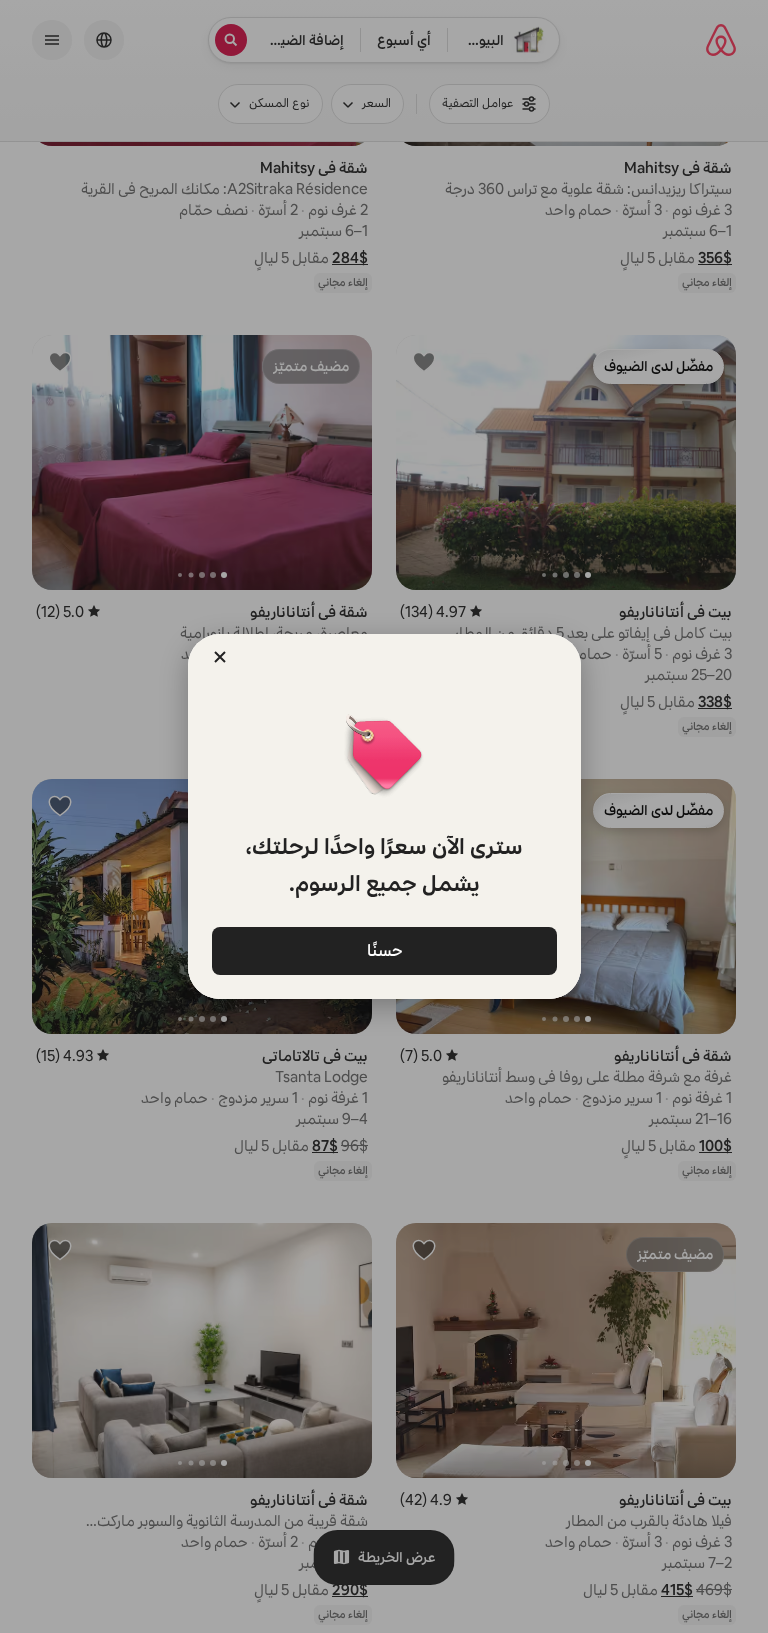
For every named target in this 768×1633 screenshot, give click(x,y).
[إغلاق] (220, 657)
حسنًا (384, 949)
